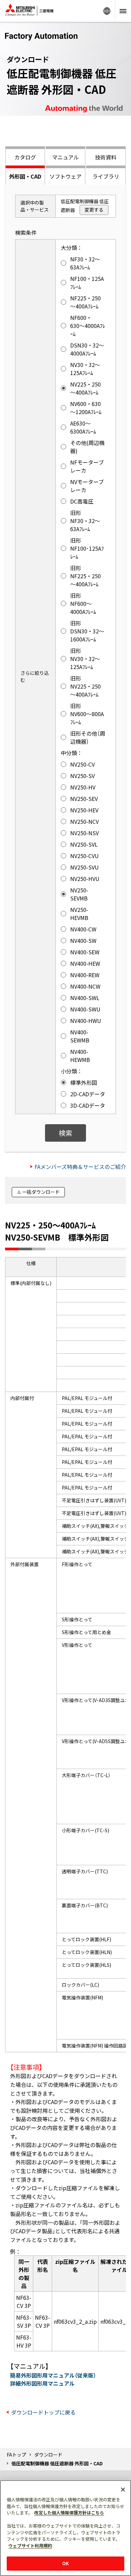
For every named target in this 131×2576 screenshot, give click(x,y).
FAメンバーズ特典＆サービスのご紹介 (80, 1167)
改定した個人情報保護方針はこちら (69, 2513)
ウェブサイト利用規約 (30, 2546)
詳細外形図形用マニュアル (42, 2383)
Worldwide (107, 11)
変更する (94, 210)
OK (65, 2563)
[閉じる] (123, 2490)
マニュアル (65, 157)
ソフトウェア (65, 176)
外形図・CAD (25, 176)
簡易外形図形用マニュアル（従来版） (53, 2375)
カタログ (25, 157)
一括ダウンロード (41, 1192)
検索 (65, 1133)
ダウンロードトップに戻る (43, 2412)
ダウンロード (48, 2455)
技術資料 (106, 157)
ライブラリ (106, 176)
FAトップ (16, 2455)
